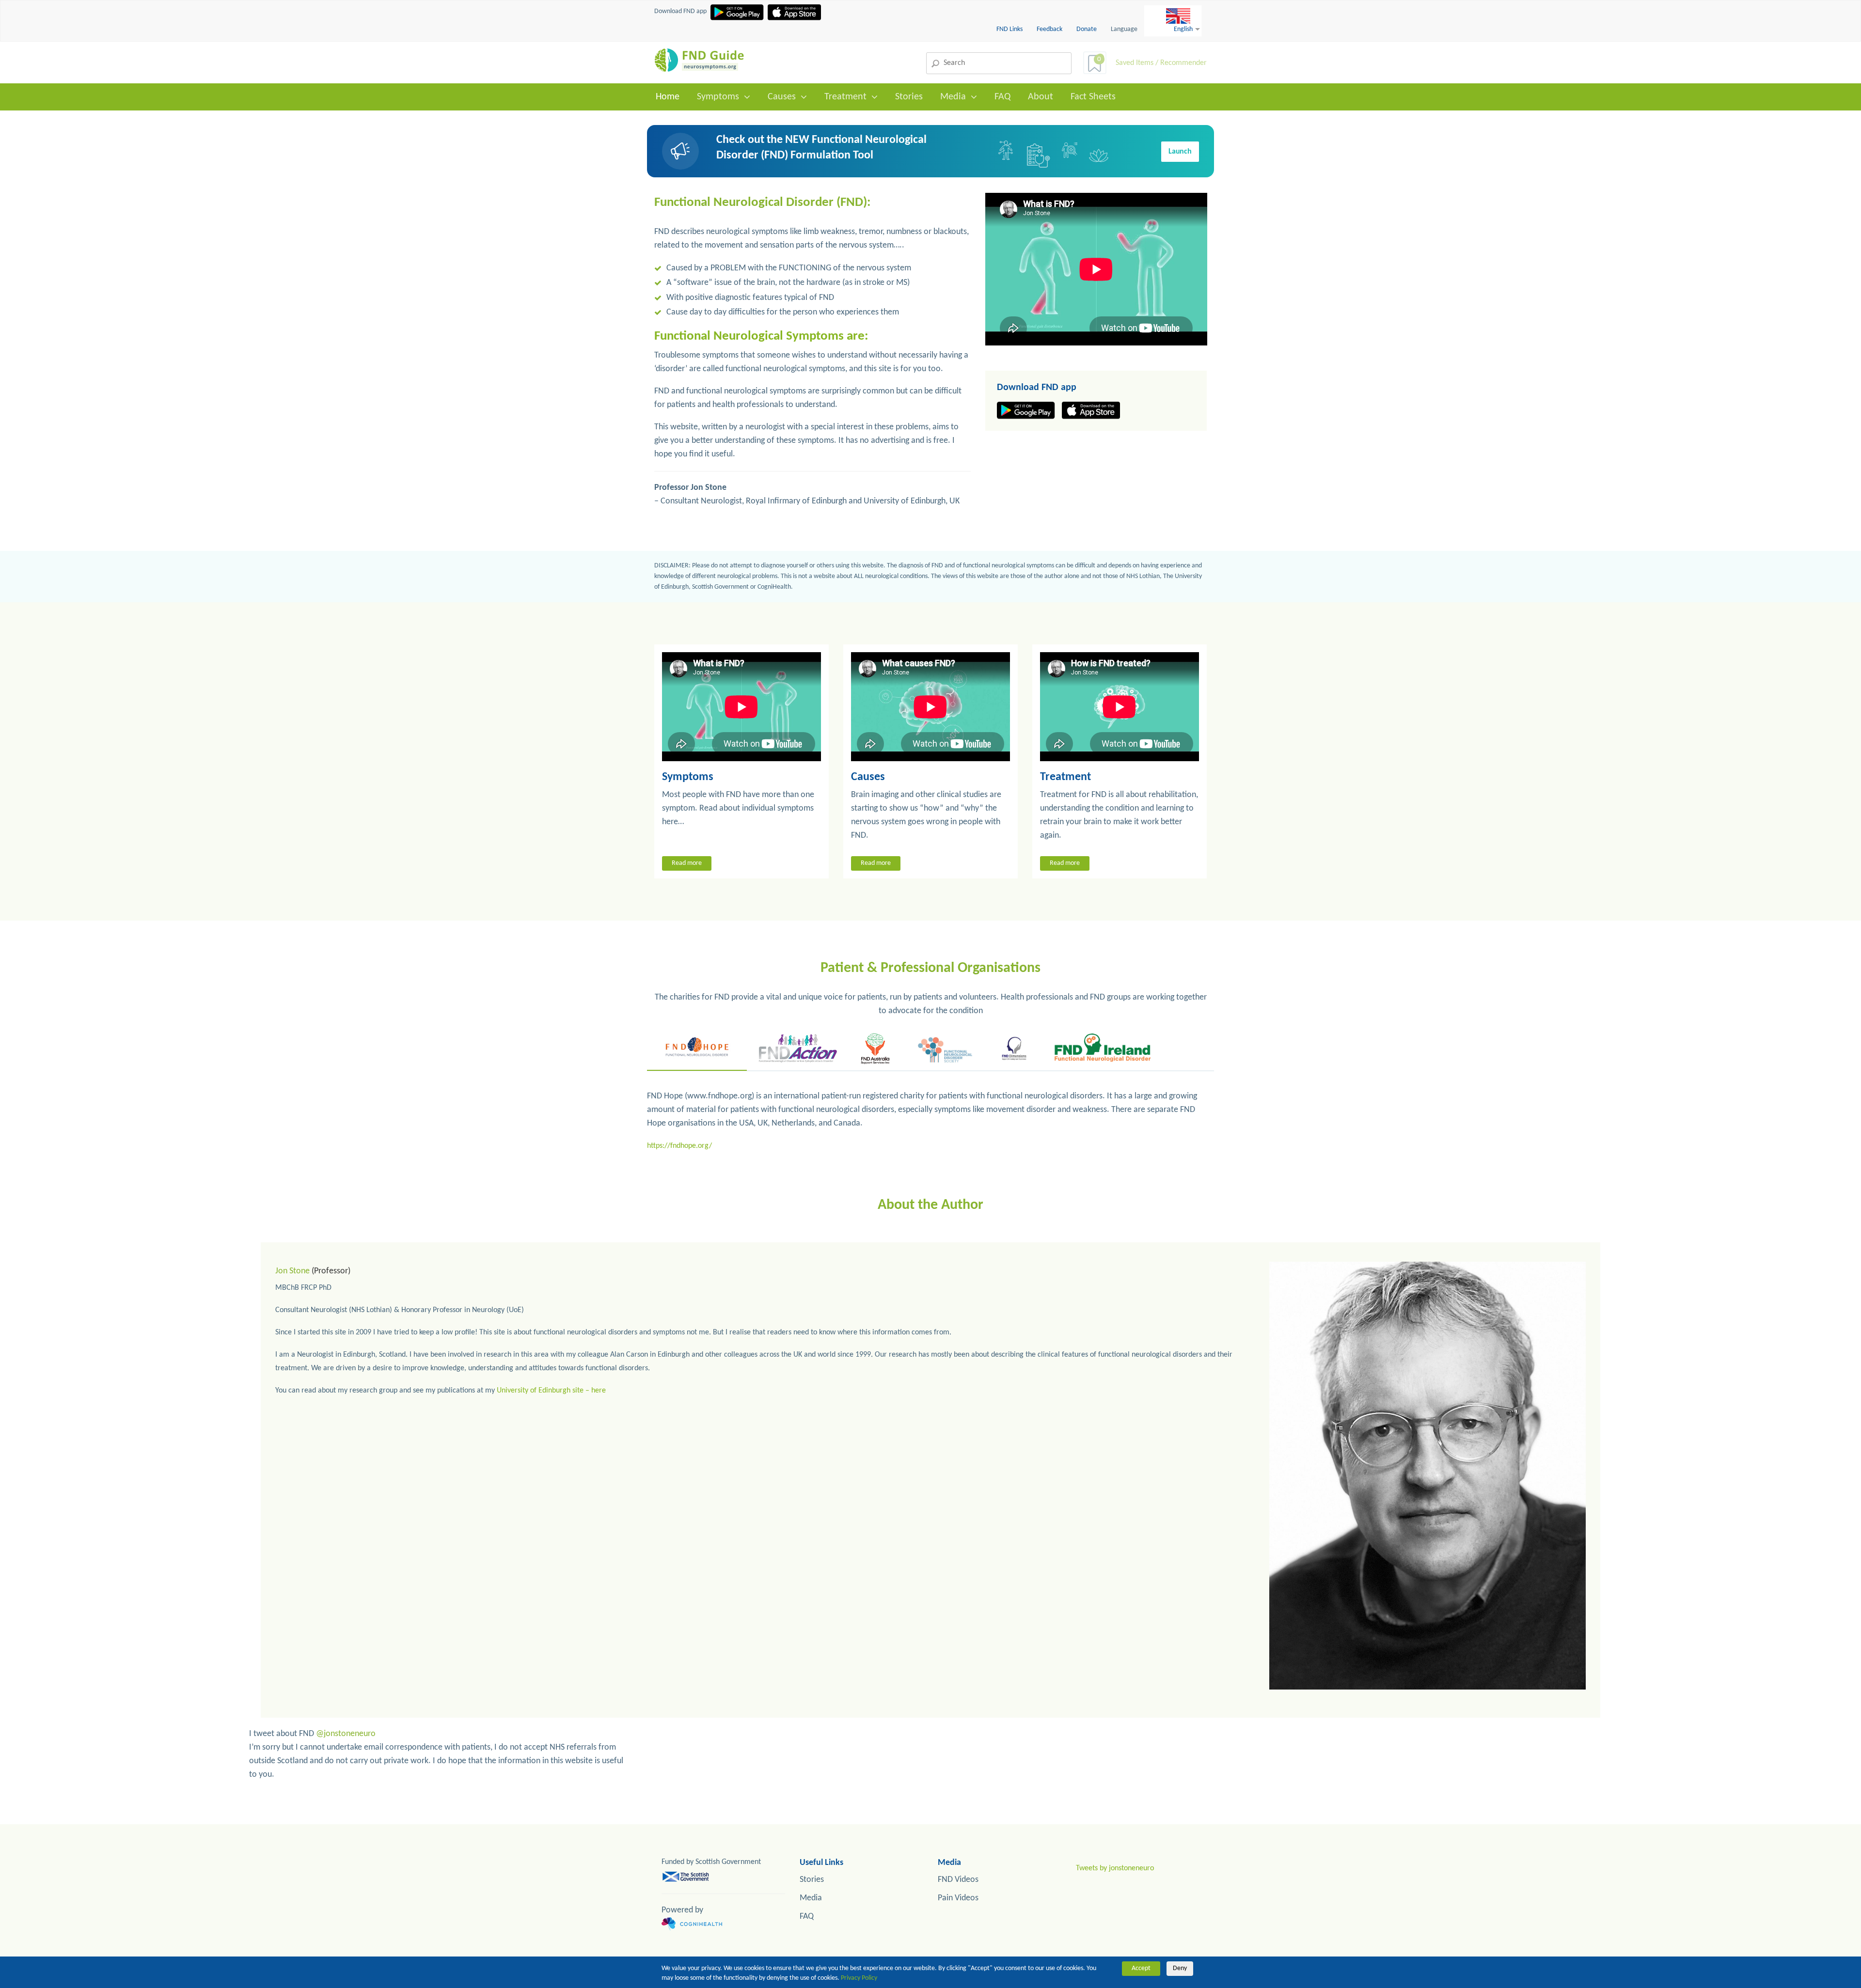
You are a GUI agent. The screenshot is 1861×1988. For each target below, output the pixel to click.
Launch (1180, 152)
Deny (1180, 1968)
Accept (1141, 1968)
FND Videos (958, 1880)
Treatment (845, 97)
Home (668, 97)
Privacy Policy (859, 1978)
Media (953, 97)
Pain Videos (958, 1898)
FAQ (1002, 97)
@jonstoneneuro (346, 1734)
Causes (782, 97)
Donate (1087, 29)
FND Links (1010, 29)
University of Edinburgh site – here (551, 1391)
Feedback (1050, 29)
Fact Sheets (1093, 97)
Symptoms (718, 97)
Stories (909, 97)
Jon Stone (292, 1271)
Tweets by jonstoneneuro (1115, 1868)
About (1041, 97)
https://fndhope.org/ (679, 1146)
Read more (687, 863)
